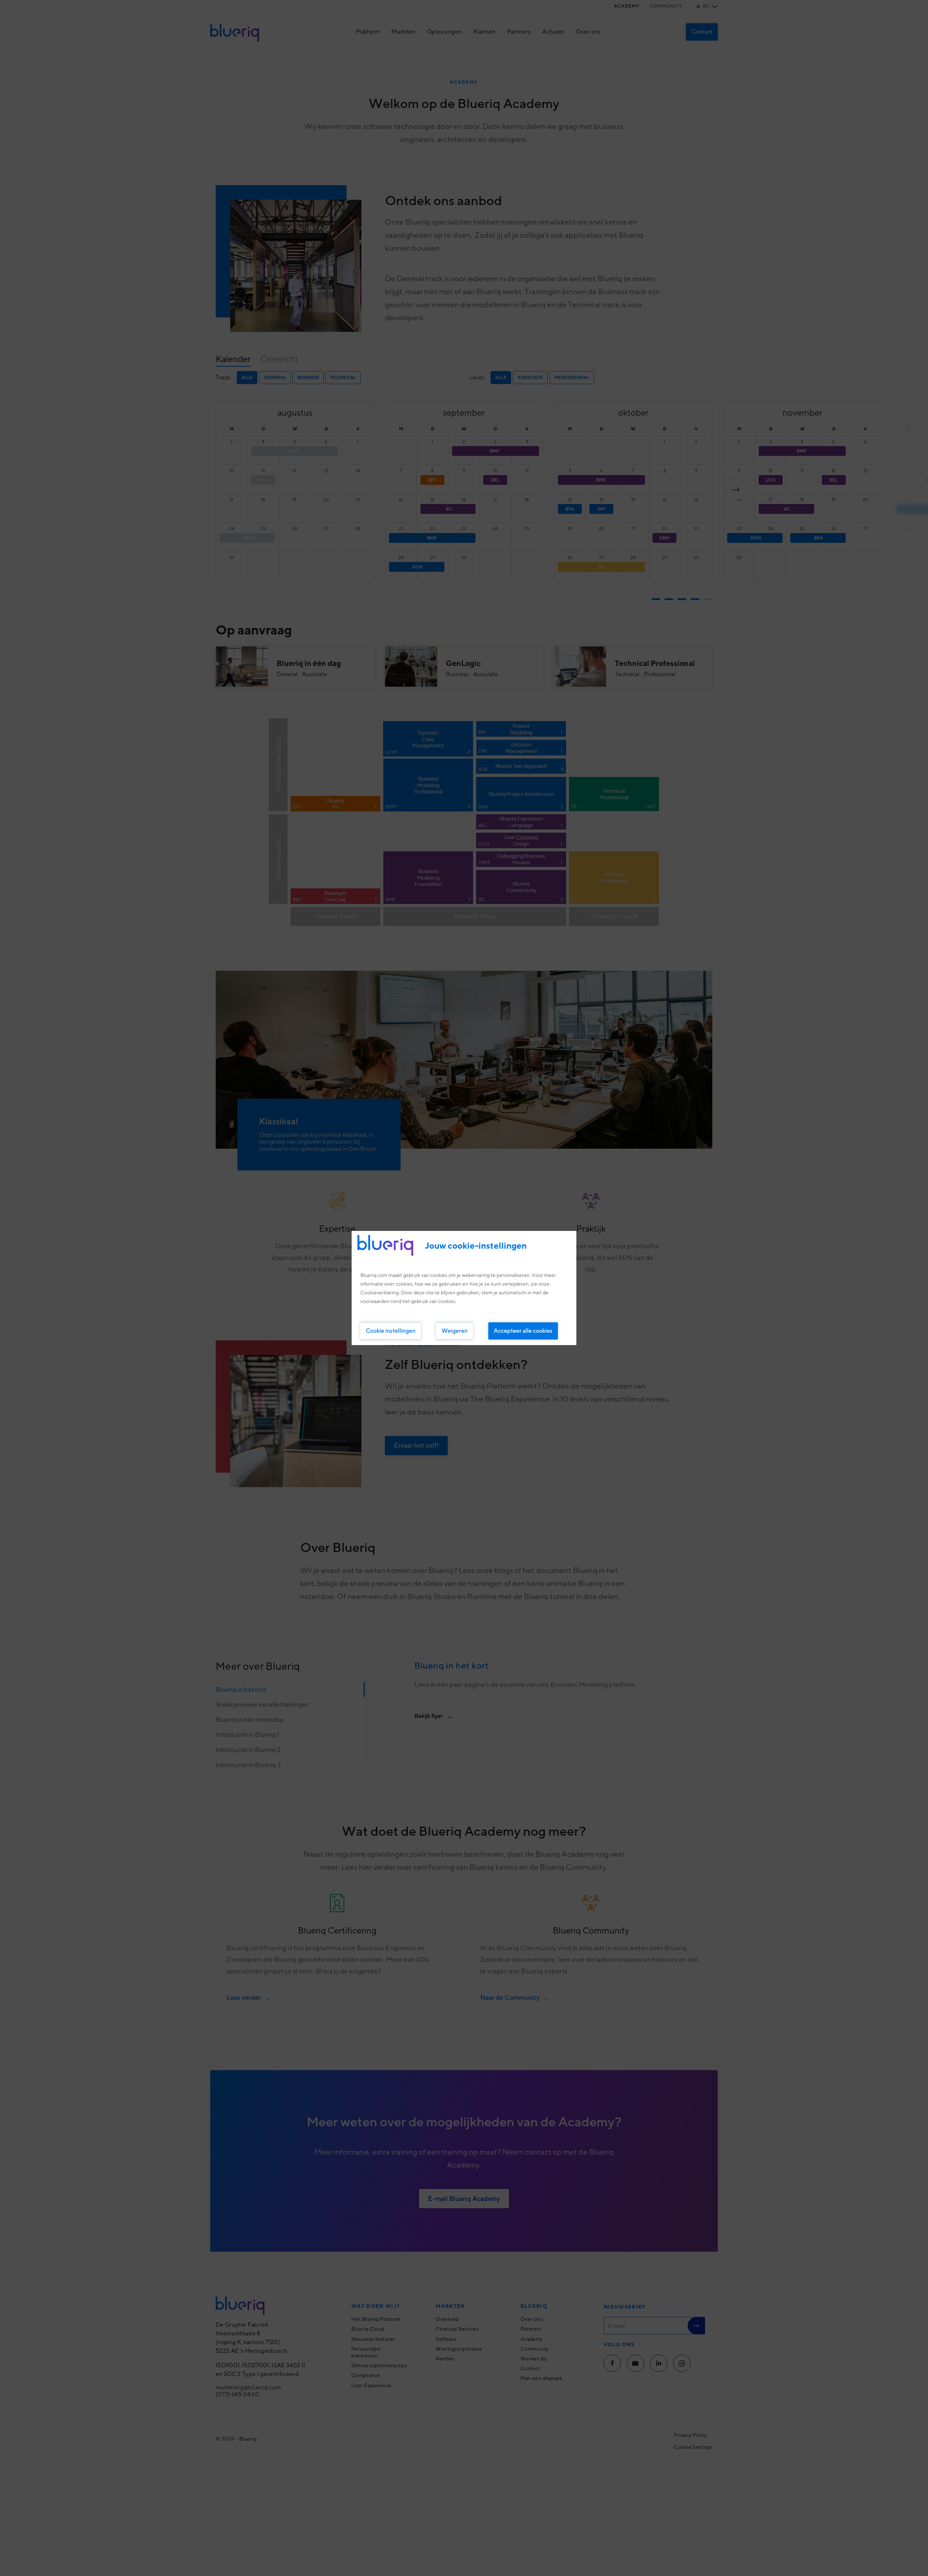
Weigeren (455, 1331)
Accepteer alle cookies (523, 1331)
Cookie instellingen (391, 1331)
